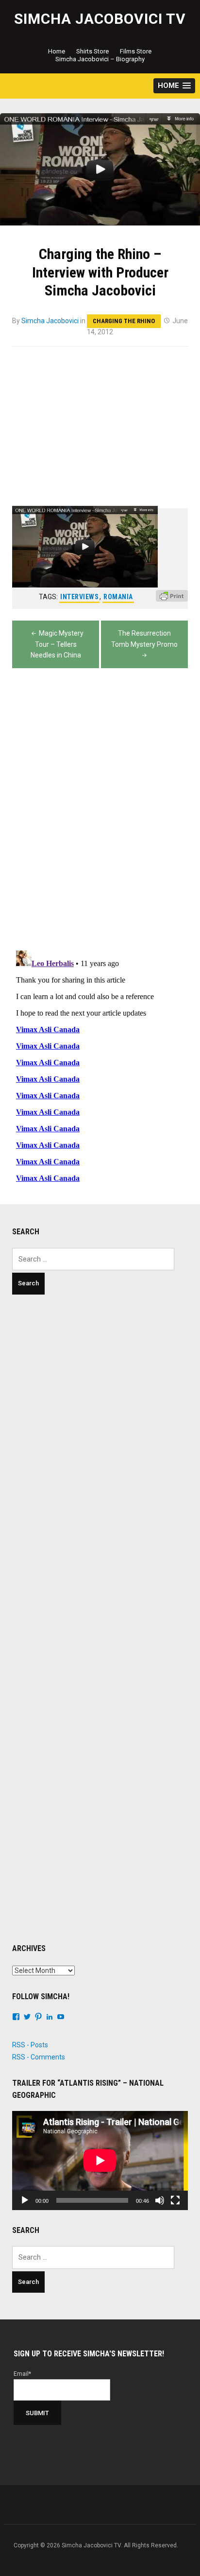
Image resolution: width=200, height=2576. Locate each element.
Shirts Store (92, 51)
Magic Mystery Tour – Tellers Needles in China (57, 644)
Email (22, 2374)
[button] (174, 86)
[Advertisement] (100, 1409)
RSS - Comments (39, 2057)
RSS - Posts (30, 2045)
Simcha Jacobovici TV (100, 19)
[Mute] (160, 2200)
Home (57, 51)
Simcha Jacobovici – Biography (100, 59)
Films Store (136, 51)
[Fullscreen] (175, 2200)
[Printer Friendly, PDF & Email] (172, 600)
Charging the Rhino (124, 321)
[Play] (25, 2200)
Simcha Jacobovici (50, 321)
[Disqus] (100, 809)
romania (118, 597)
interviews (79, 597)
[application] (100, 2161)
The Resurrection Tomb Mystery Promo (144, 639)
